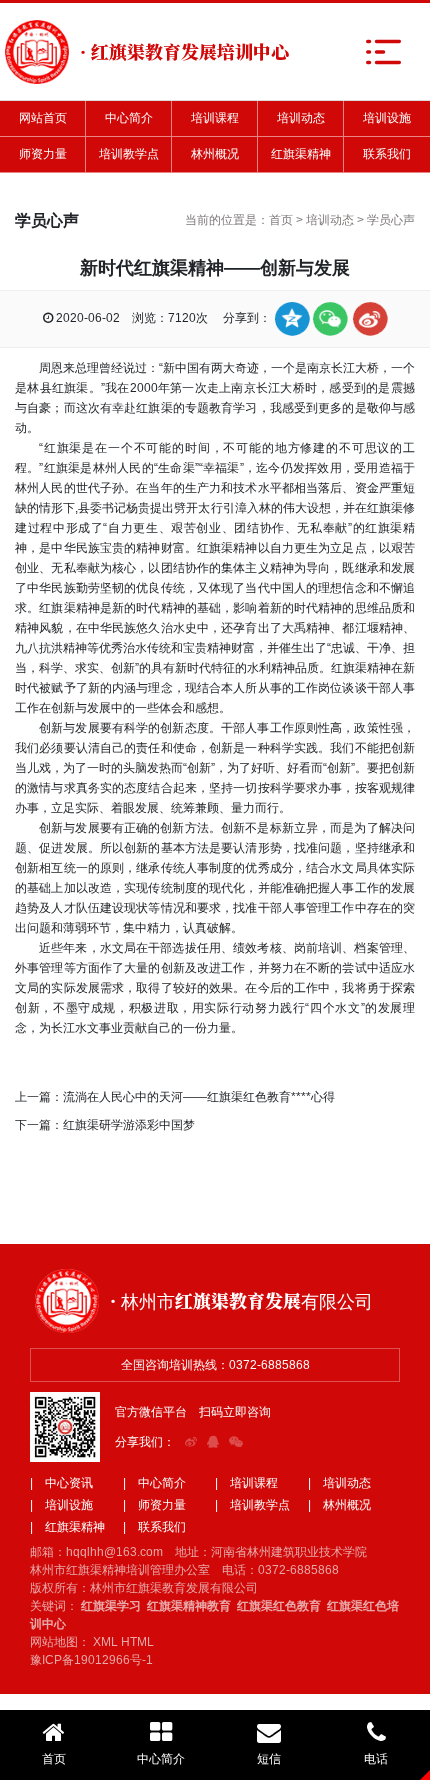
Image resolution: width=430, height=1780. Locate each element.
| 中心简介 (154, 1483)
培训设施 (387, 118)
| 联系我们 (154, 1527)
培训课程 (215, 118)
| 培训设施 (61, 1505)
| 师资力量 (154, 1505)
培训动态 (301, 118)
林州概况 (215, 154)
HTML (137, 1642)
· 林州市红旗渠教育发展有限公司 (241, 1300)
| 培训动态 (339, 1483)
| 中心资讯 (61, 1483)
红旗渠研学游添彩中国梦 (129, 1125)
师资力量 (43, 154)
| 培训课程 (246, 1483)
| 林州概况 (339, 1505)
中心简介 (129, 118)
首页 (281, 220)
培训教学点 (129, 154)
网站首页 (43, 118)
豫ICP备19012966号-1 (91, 1660)
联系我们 (387, 154)
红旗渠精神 (301, 154)
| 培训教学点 (252, 1505)
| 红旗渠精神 (67, 1527)
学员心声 (391, 220)
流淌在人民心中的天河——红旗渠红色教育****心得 (199, 1097)
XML (105, 1642)
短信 (269, 1759)
